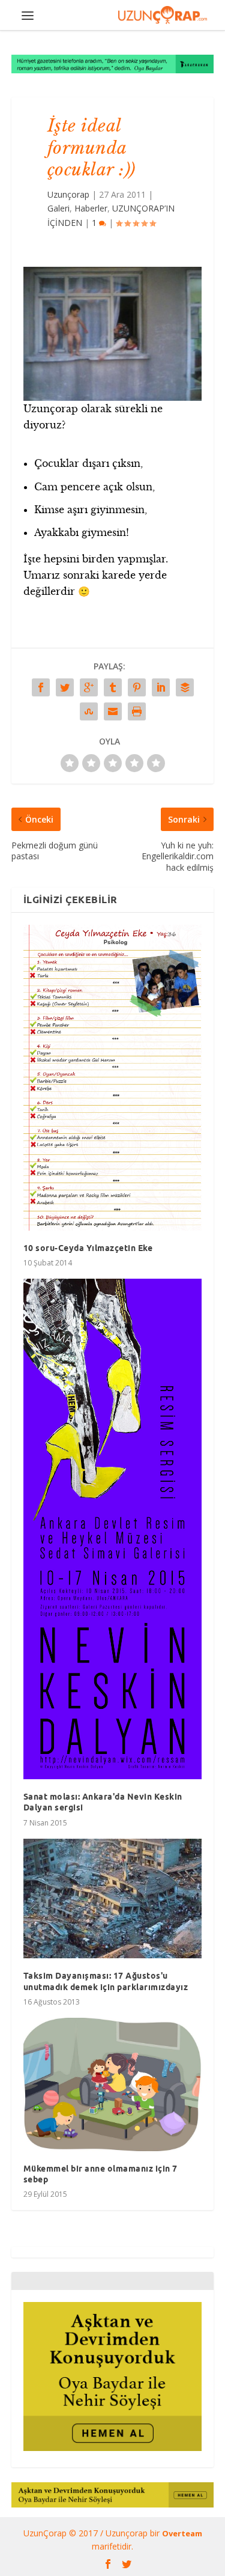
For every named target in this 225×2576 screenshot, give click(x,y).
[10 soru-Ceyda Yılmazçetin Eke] (113, 1078)
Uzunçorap (68, 194)
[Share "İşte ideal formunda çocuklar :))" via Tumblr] (113, 687)
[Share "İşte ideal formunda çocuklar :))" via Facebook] (41, 687)
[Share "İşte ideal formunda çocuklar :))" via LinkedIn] (161, 687)
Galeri (58, 208)
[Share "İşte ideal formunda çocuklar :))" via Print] (137, 711)
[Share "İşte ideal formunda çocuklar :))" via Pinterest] (137, 687)
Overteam (182, 2533)
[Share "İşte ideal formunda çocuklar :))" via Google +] (89, 687)
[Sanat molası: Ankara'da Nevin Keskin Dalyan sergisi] (113, 1529)
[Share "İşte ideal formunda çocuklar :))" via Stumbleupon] (89, 711)
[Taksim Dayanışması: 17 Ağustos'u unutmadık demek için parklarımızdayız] (113, 1899)
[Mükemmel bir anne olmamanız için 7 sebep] (113, 2084)
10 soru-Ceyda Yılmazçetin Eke (88, 1248)
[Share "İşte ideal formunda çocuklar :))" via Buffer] (185, 687)
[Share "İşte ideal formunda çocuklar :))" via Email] (113, 711)
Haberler (91, 208)
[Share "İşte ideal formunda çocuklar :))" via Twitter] (65, 687)
